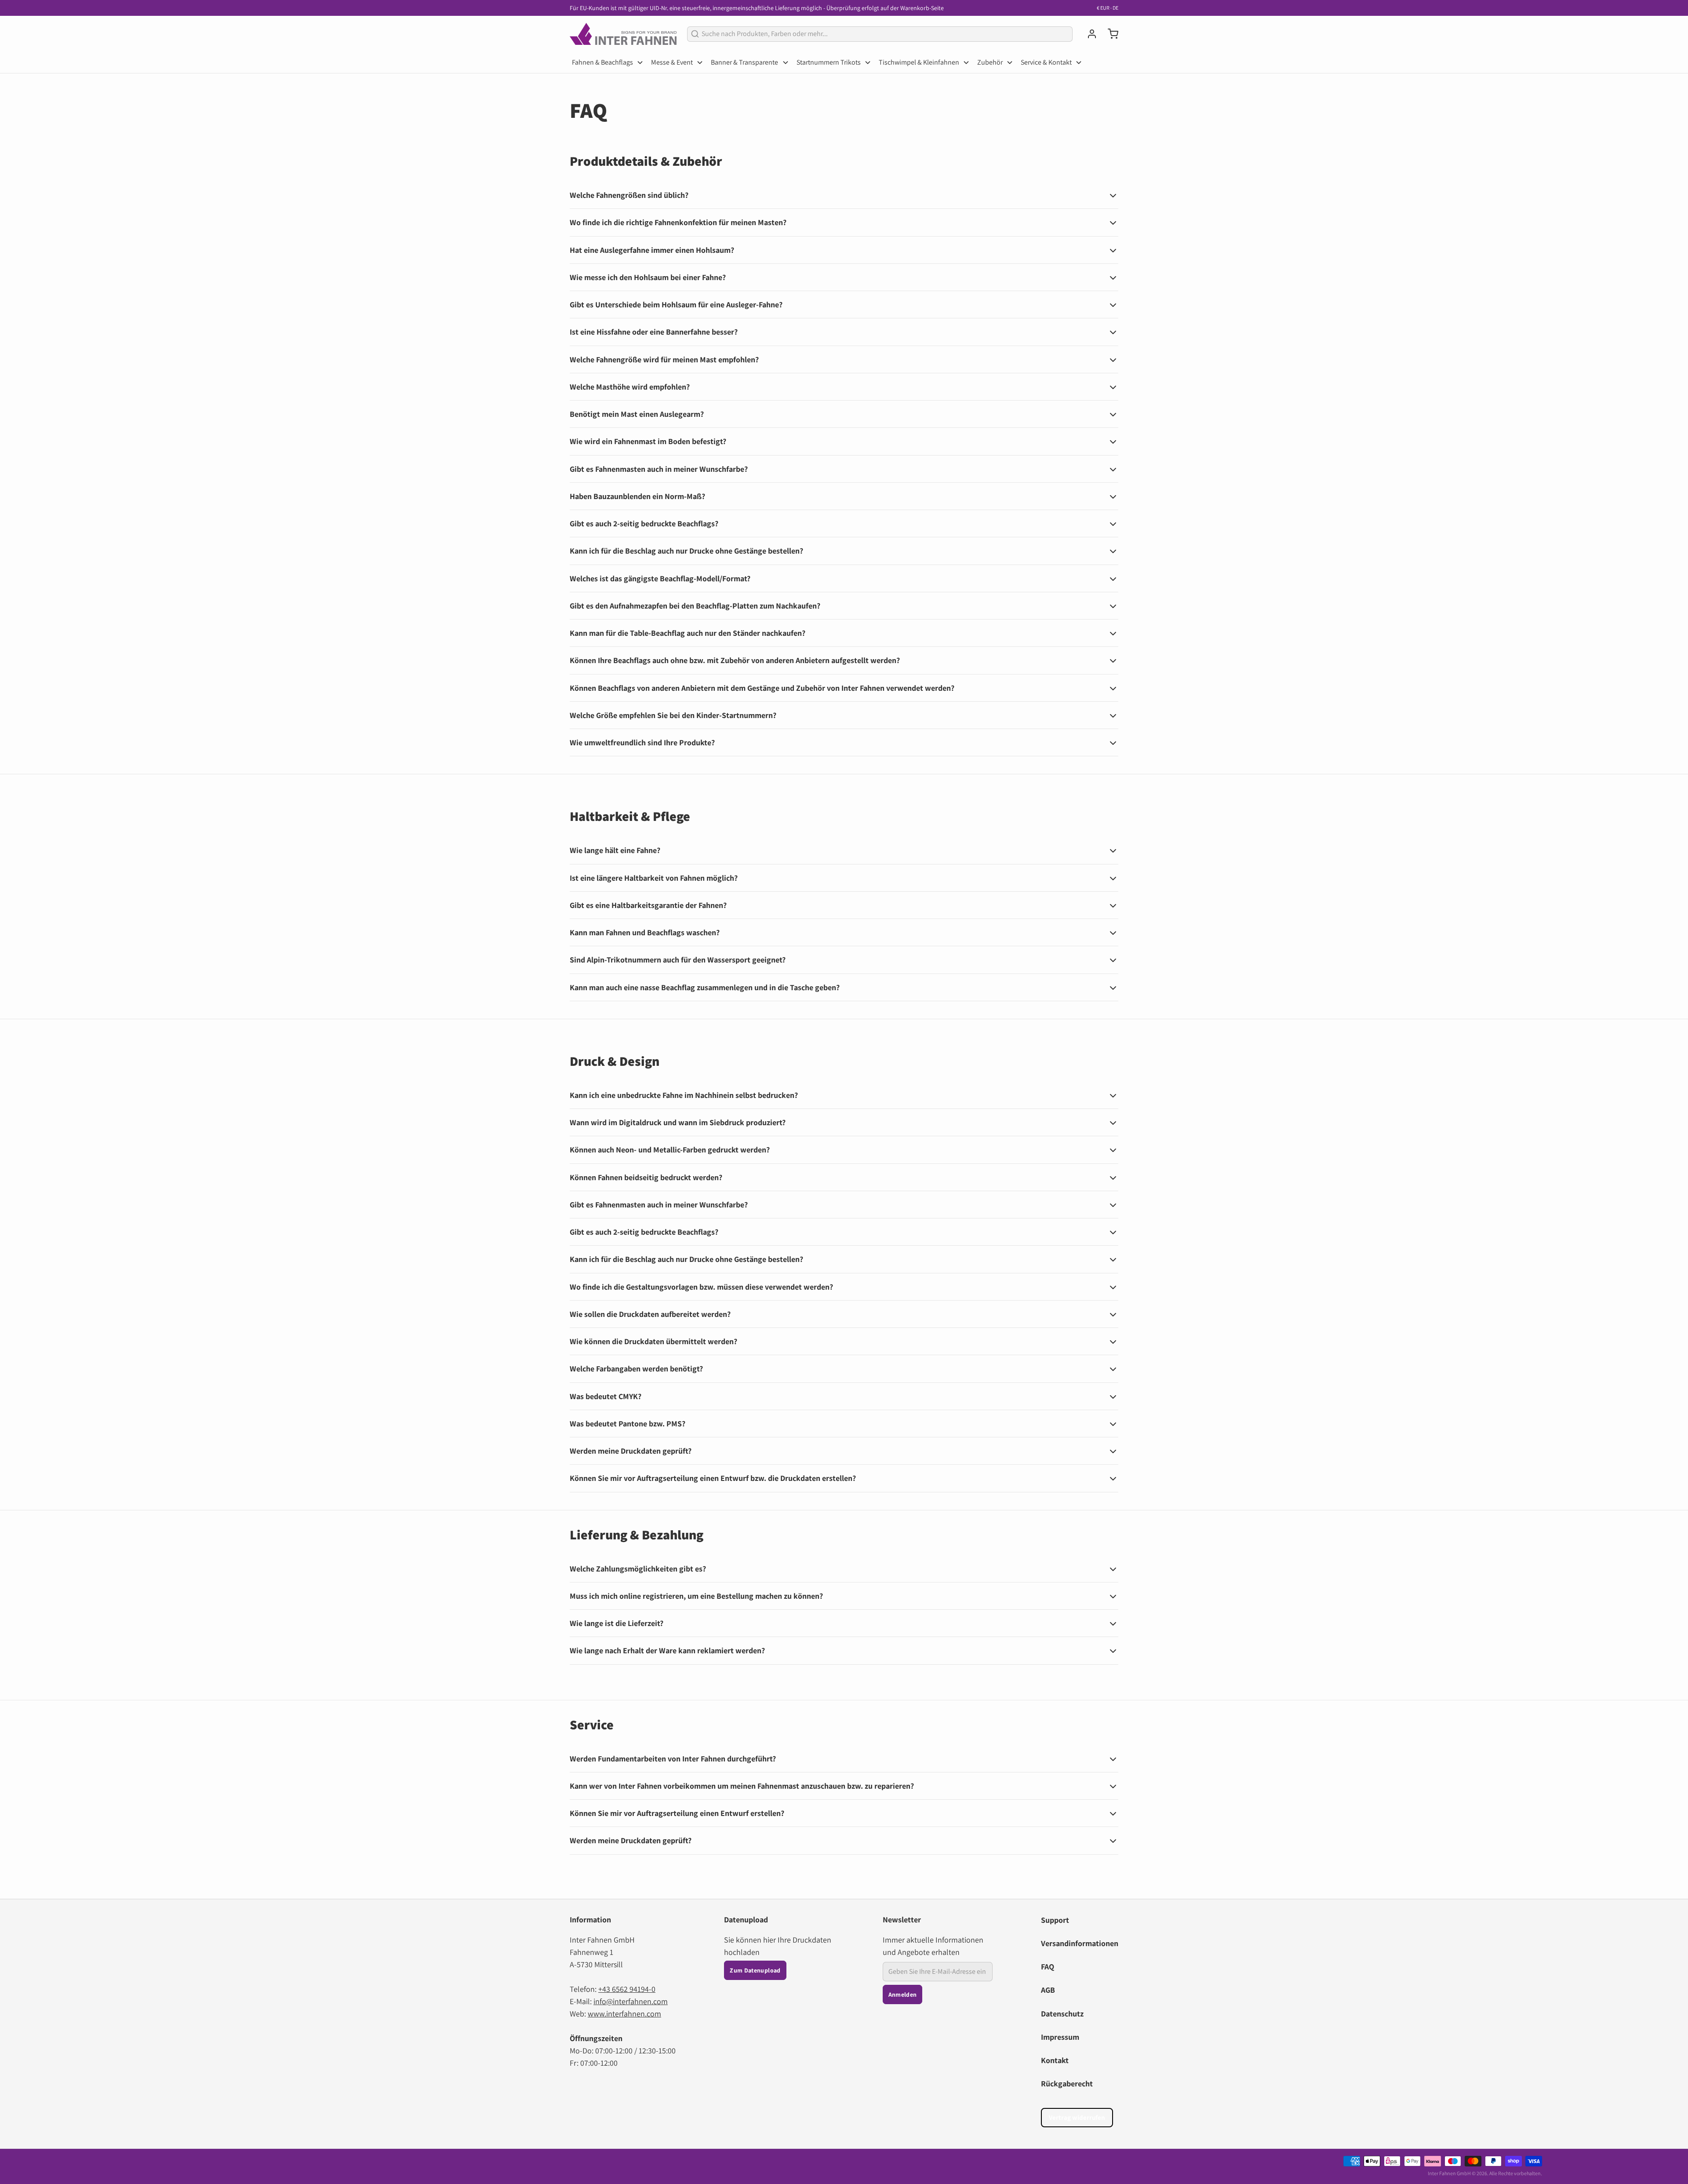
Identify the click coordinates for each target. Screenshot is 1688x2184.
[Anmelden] (1088, 34)
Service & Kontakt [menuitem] (1046, 62)
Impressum (1060, 2037)
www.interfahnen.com (624, 2014)
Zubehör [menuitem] (990, 62)
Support (1055, 1920)
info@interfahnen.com (631, 2001)
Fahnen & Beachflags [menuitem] (602, 62)
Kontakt (1055, 2060)
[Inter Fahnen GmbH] (623, 34)
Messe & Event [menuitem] (672, 62)
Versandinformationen (1080, 1943)
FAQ (1048, 1967)
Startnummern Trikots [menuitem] (829, 62)
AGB (1048, 1990)
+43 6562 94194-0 (627, 1989)
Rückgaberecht (1067, 2084)
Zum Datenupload (755, 1970)
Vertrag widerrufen (1077, 2117)
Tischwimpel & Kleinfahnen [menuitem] (919, 62)
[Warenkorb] (1110, 34)
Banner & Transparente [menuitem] (744, 62)
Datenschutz (1062, 2014)
